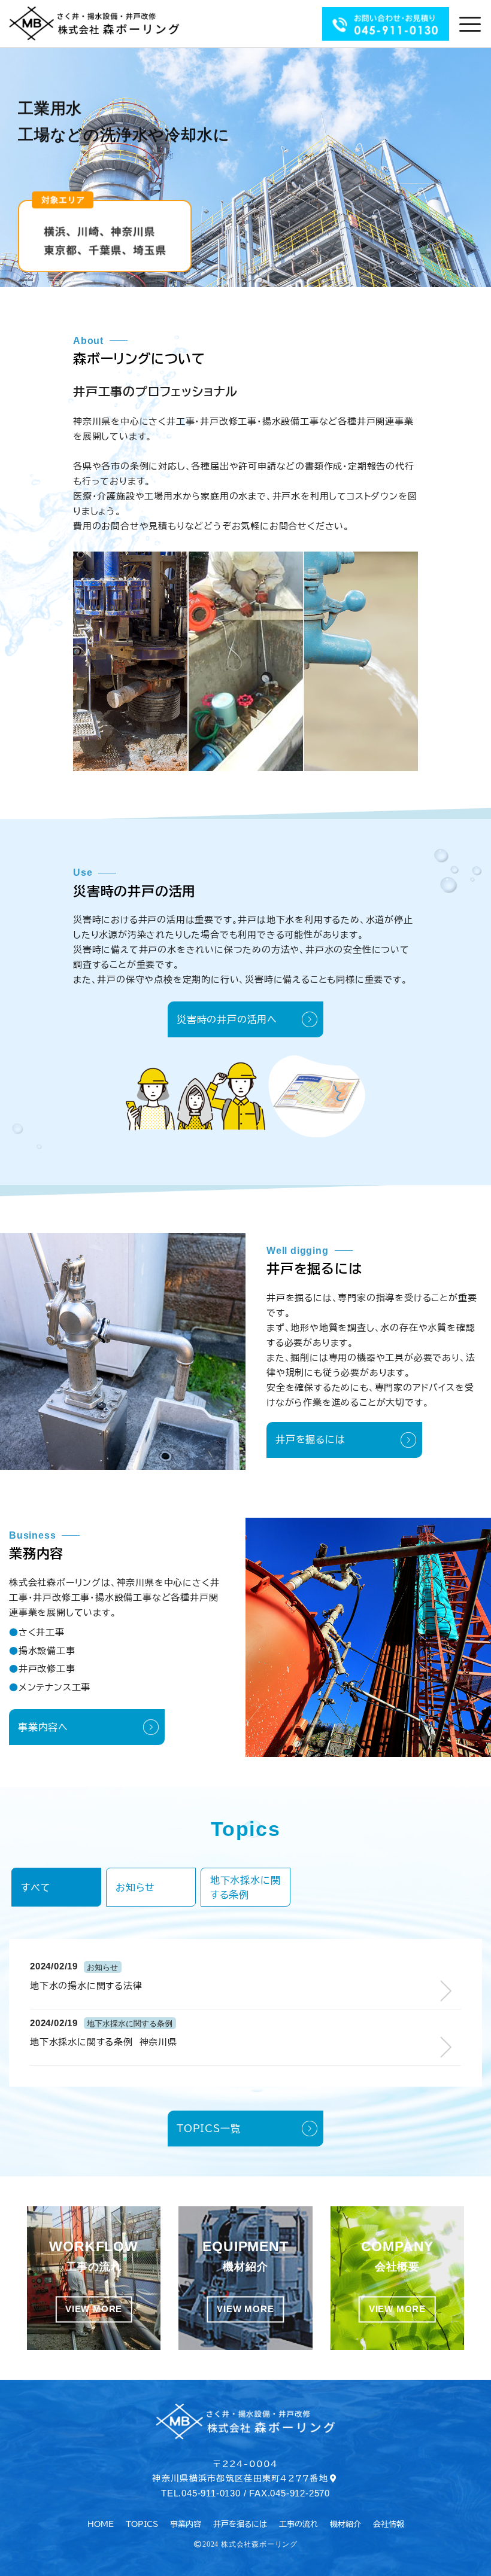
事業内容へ (43, 1727)
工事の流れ (298, 2524)
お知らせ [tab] (135, 1887)
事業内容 (186, 2524)
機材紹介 (345, 2524)
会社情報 (389, 2524)
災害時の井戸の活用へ (227, 1019)
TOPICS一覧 (208, 2129)
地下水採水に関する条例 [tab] (245, 1887)
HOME (101, 2524)
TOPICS (142, 2524)
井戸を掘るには (310, 1439)
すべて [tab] (36, 1887)
